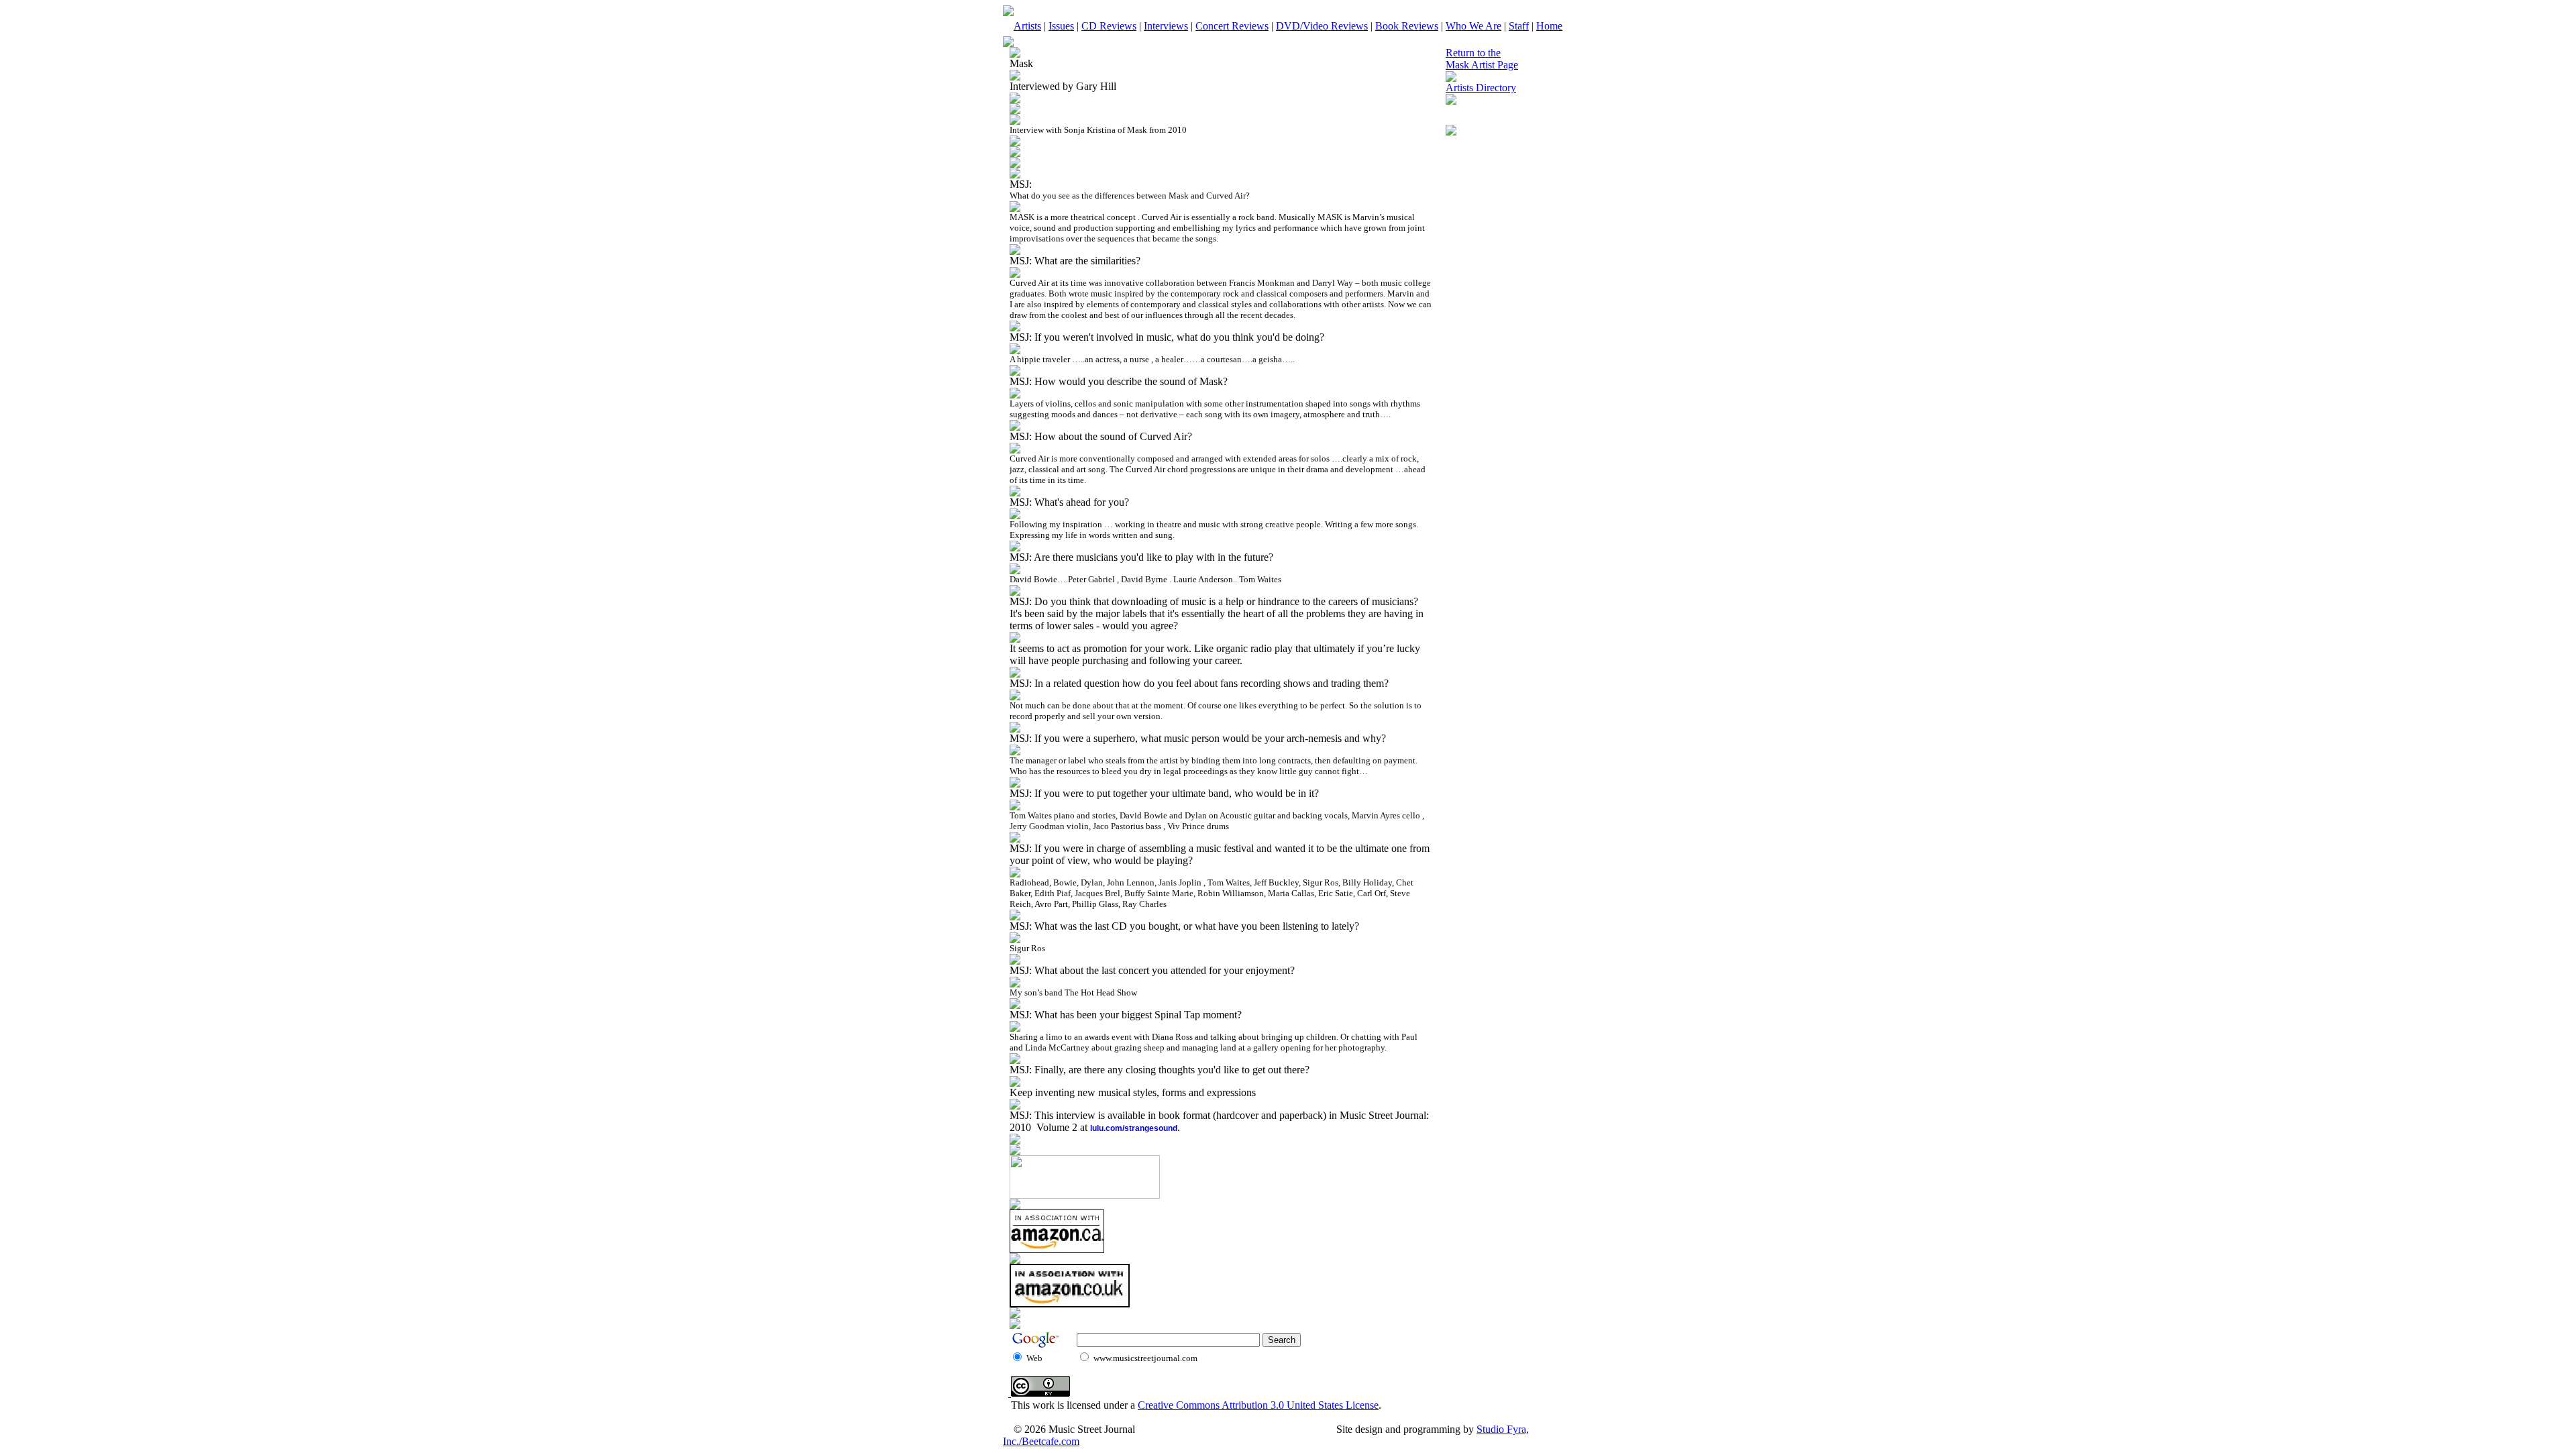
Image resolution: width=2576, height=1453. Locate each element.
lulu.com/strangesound (1134, 1128)
